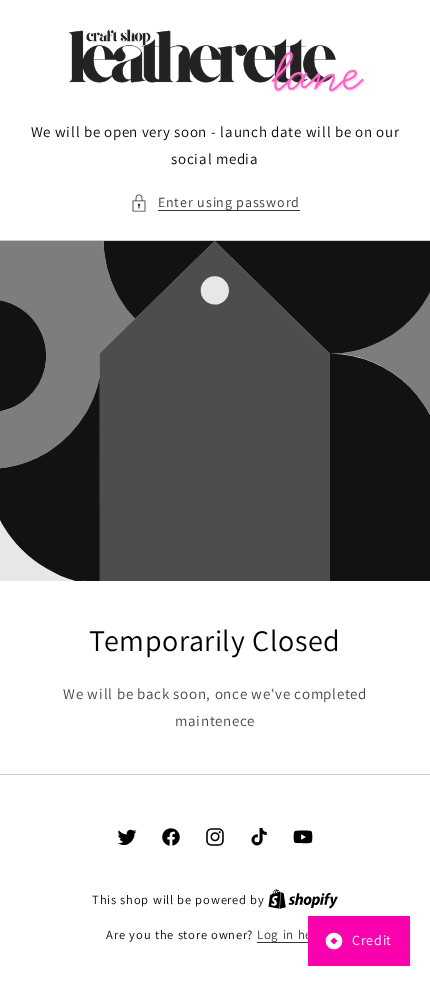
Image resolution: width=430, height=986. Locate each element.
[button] (215, 202)
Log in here (290, 934)
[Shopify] (303, 899)
